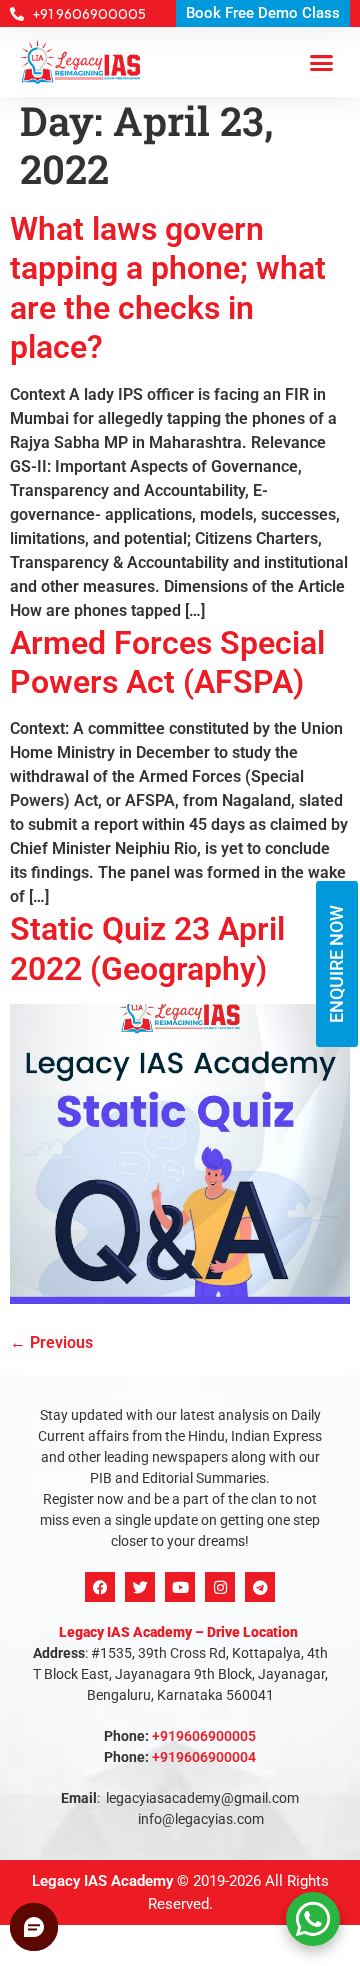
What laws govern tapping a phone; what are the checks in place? (168, 288)
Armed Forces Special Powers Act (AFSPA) (167, 662)
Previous (51, 1342)
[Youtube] (180, 1587)
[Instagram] (220, 1587)
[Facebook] (100, 1587)
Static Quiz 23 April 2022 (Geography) (147, 948)
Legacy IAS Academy (102, 1881)
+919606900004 (204, 1757)
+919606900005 (204, 1736)
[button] (322, 62)
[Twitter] (140, 1587)
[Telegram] (260, 1587)
